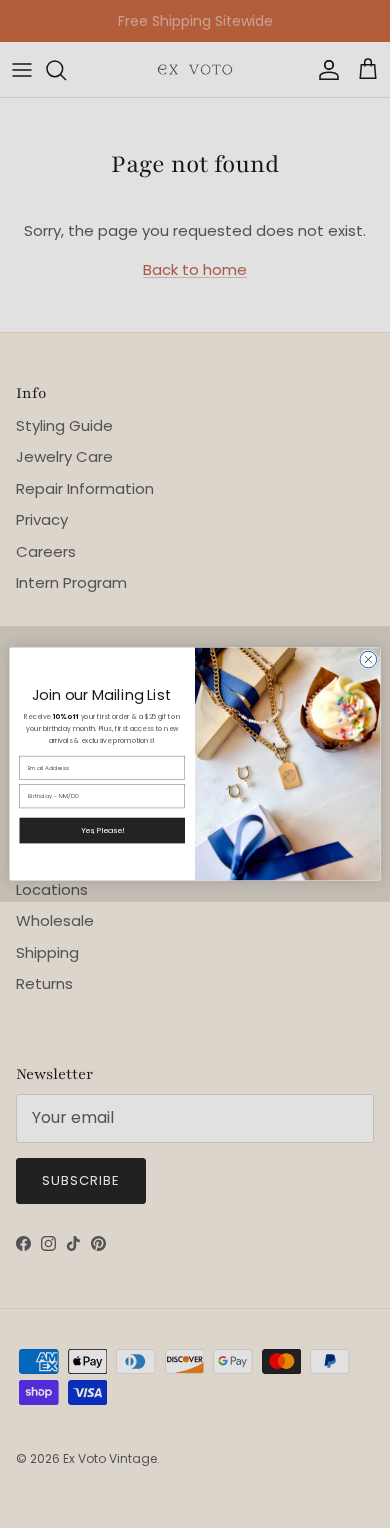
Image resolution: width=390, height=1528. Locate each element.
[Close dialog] (368, 659)
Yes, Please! (102, 830)
